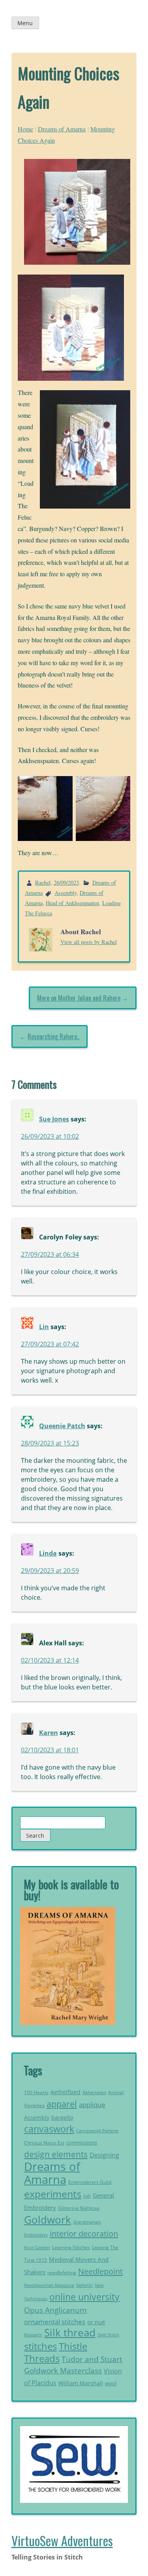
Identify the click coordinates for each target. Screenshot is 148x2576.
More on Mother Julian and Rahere (79, 998)
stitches (40, 2346)
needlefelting (62, 2273)
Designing (104, 2155)
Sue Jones (54, 1119)
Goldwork (48, 2220)
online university (84, 2297)
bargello (62, 2118)
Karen (49, 1733)
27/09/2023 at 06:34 (50, 1254)
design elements (56, 2154)
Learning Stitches (71, 2247)
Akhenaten (94, 2092)
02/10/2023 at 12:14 (50, 1660)
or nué (96, 2322)
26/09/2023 (66, 882)
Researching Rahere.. (53, 1036)
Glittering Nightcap (79, 2208)
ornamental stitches (55, 2322)
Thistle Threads (56, 2352)
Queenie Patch (62, 1426)
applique (92, 2105)
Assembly (66, 893)
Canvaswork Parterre (97, 2131)
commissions (82, 2143)
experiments (53, 2194)
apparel (62, 2104)
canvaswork (49, 2129)
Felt (87, 2196)
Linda (48, 1553)
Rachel (43, 882)
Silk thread (70, 2333)
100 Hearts (36, 2092)
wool (111, 2383)
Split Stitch (108, 2335)
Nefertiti (84, 2285)
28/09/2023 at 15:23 (50, 1443)
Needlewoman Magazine (49, 2285)
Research (33, 2335)
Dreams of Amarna (62, 129)
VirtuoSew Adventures (62, 2540)
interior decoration (84, 2233)
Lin (44, 1327)
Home (25, 129)
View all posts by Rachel (89, 942)
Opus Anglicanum (55, 2310)
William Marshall (81, 2383)
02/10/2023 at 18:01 (50, 1750)
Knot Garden (37, 2248)
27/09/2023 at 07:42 (50, 1344)
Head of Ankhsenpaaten (72, 903)
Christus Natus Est (44, 2143)
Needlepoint (100, 2271)
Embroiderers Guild (90, 2182)
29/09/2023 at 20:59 (50, 1571)
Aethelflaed (66, 2092)
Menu (25, 23)
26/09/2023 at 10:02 (50, 1136)
